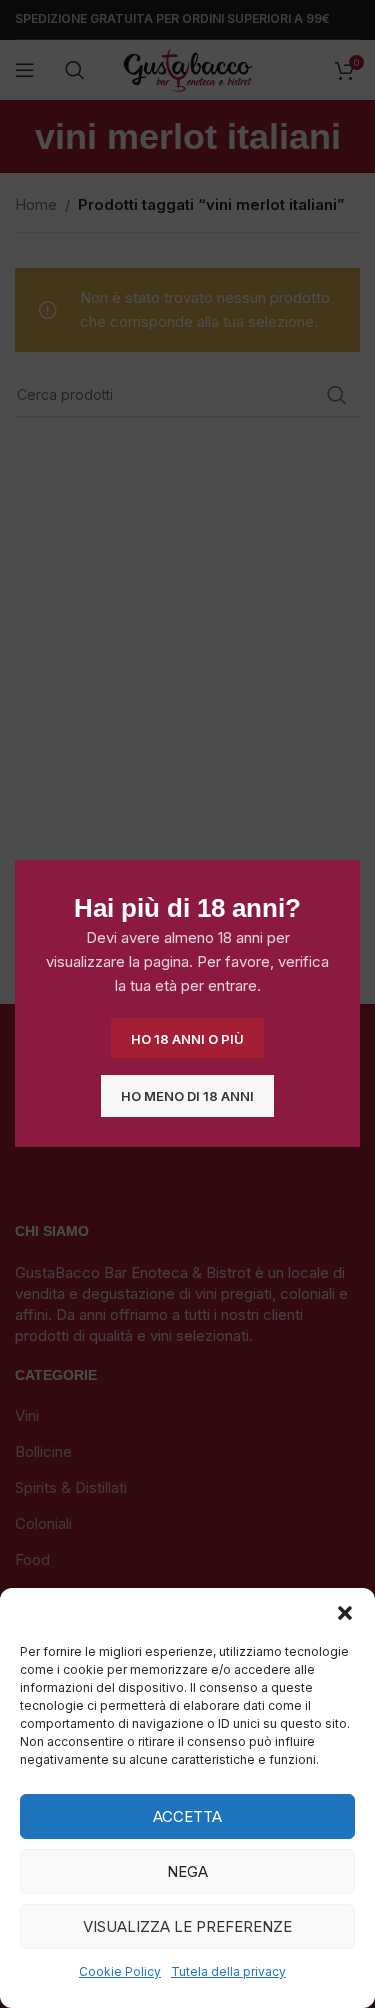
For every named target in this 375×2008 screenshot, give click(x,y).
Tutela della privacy (228, 1971)
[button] (345, 1613)
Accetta (187, 1816)
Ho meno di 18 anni (187, 1096)
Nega (187, 1871)
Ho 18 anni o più (187, 1039)
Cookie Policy (120, 1971)
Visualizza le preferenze (187, 1926)
